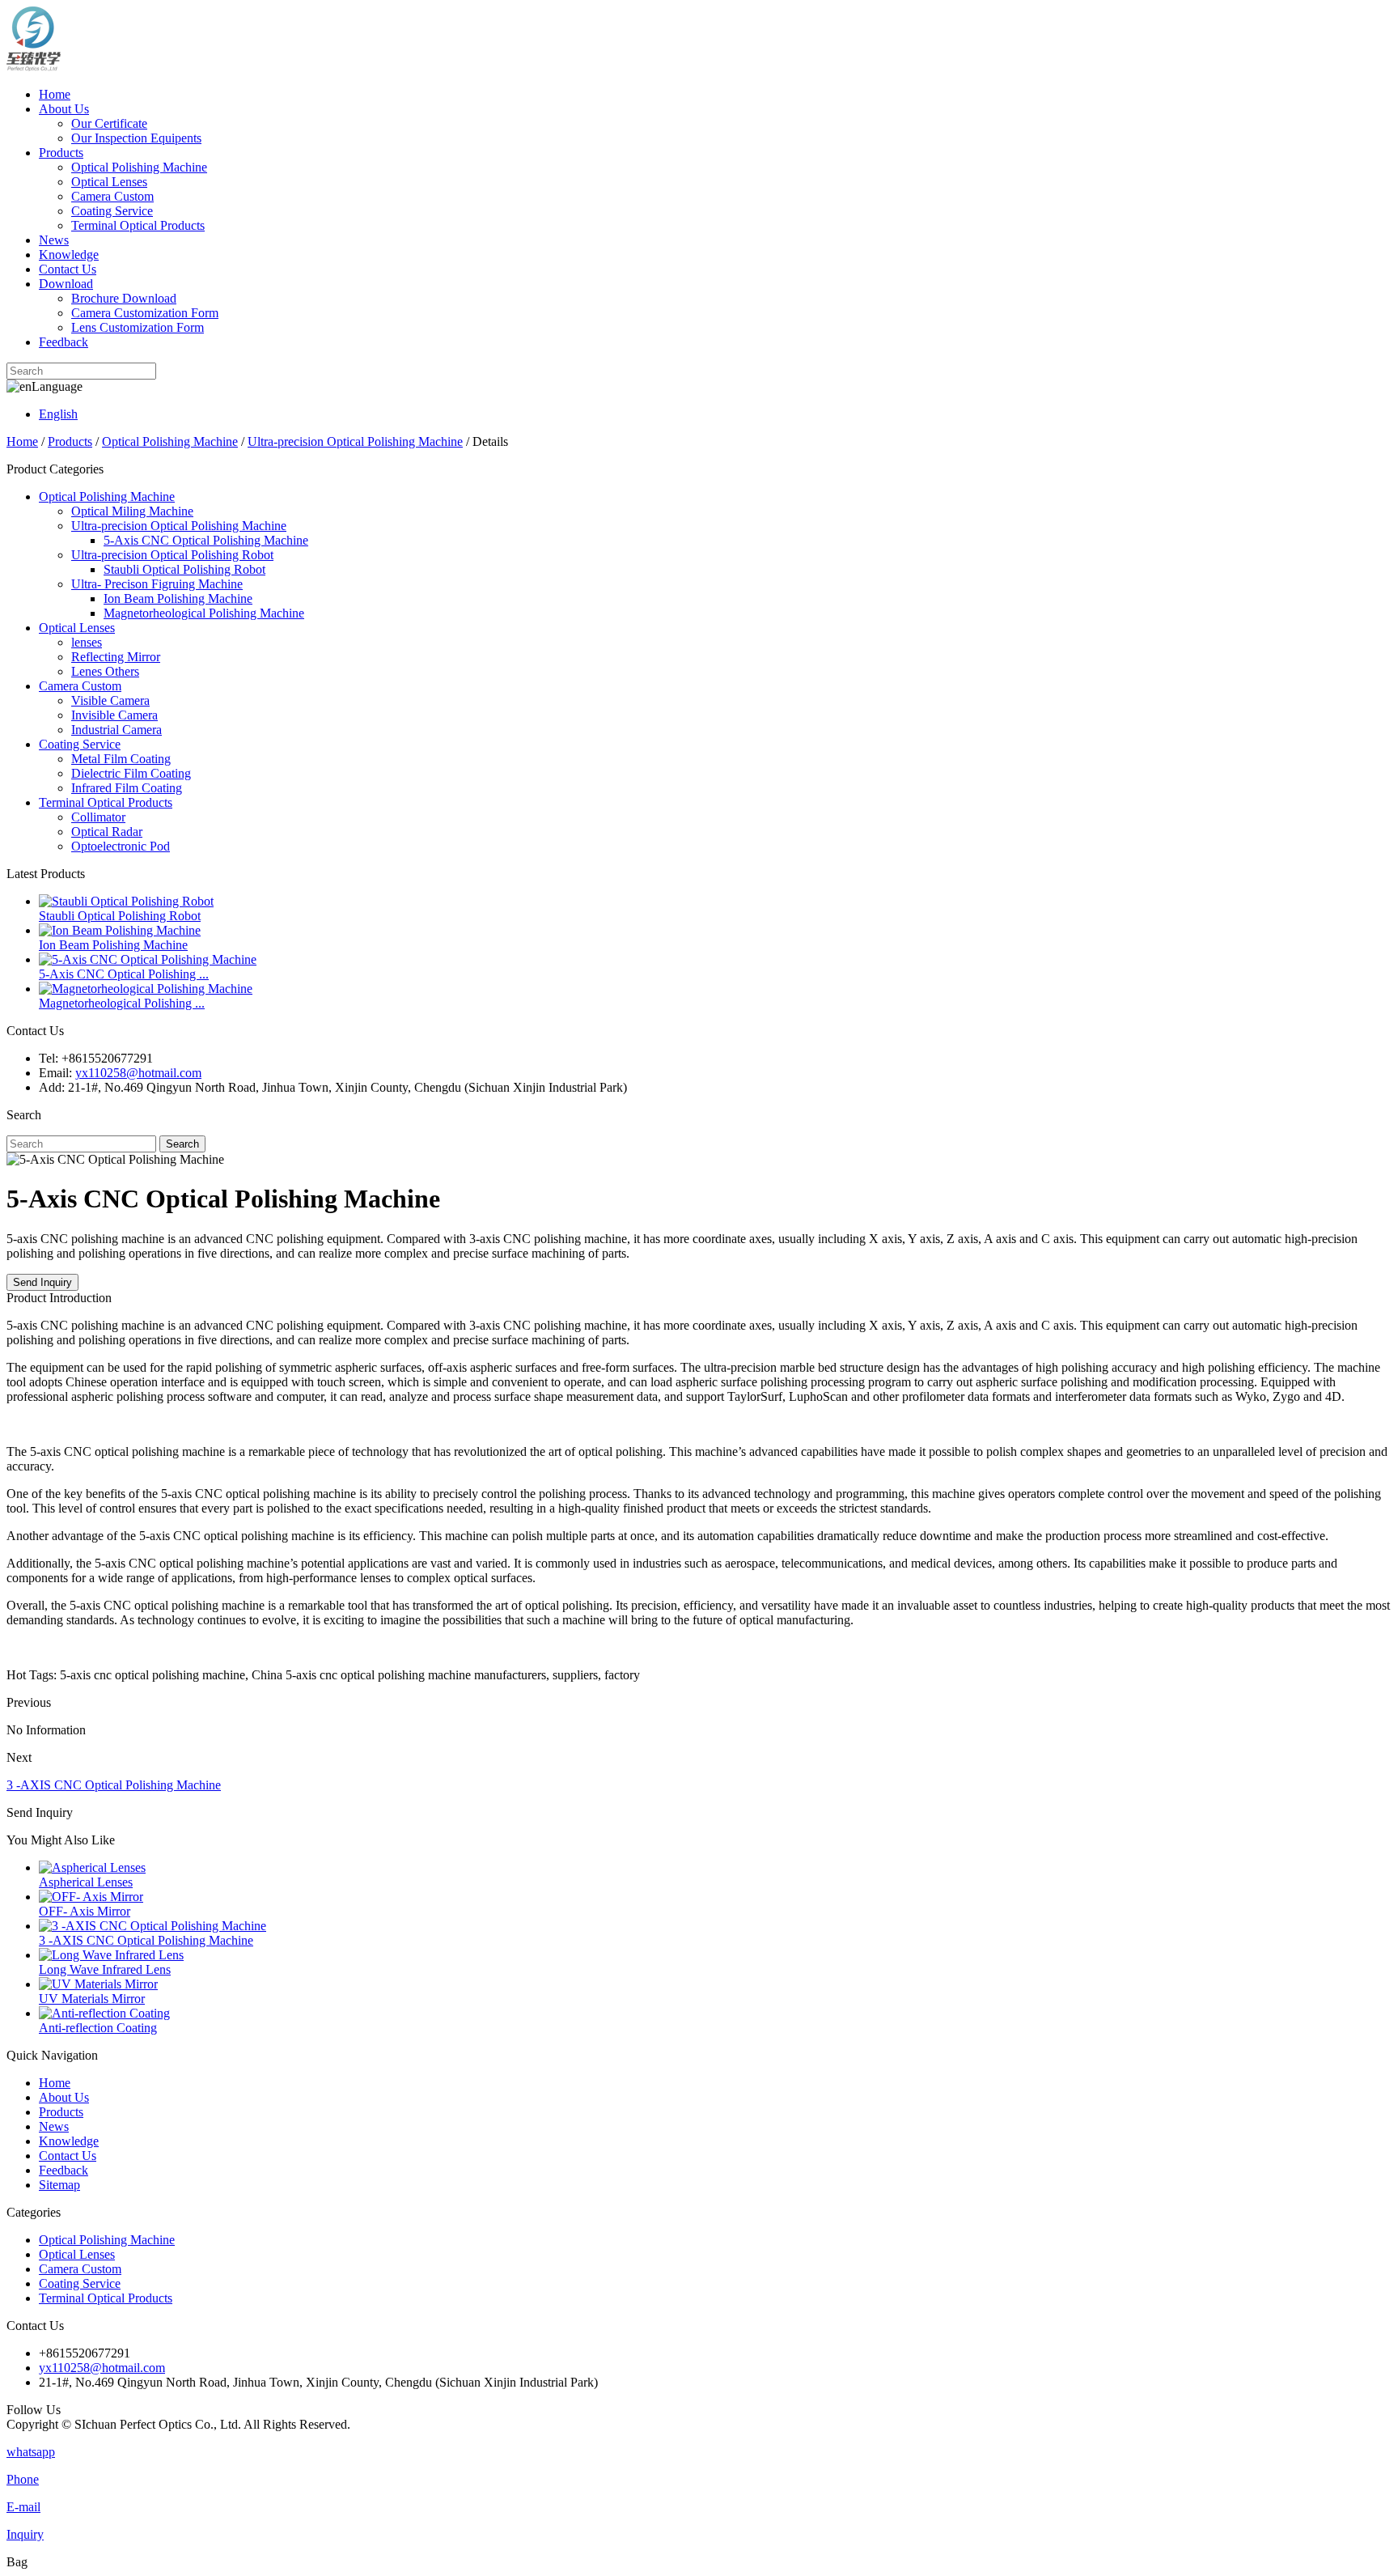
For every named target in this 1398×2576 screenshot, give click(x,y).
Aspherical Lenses (86, 1882)
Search (182, 1144)
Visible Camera (110, 700)
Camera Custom (112, 196)
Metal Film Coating (121, 759)
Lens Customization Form (138, 327)
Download (66, 284)
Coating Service (112, 211)
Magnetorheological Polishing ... (122, 1003)
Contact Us (68, 269)
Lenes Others (105, 671)
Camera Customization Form (145, 313)
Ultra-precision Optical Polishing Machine (355, 441)
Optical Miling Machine (132, 511)
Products (61, 153)
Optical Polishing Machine (139, 167)
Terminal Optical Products (138, 225)
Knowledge (69, 255)
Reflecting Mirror (116, 657)
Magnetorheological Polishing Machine (204, 613)
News (54, 240)
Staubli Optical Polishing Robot (184, 569)
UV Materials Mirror (92, 1999)
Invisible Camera (114, 715)
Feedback (64, 342)
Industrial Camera (116, 730)
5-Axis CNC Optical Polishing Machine (206, 540)
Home (55, 94)
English (58, 414)
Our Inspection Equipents (136, 138)
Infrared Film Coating (127, 788)
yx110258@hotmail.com (138, 1073)
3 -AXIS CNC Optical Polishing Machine (114, 1785)
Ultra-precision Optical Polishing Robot (172, 555)
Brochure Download (124, 298)
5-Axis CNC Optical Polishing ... (124, 974)
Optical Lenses (109, 182)
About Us (64, 109)
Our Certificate (109, 123)
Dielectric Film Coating (131, 773)
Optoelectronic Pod (121, 846)
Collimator (98, 817)
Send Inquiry (42, 1282)
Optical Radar (107, 832)
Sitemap (59, 2185)
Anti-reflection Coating (98, 2028)
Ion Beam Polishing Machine (178, 598)
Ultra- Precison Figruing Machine (157, 584)
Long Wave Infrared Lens (105, 1969)
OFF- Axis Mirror (85, 1911)
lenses (87, 642)
